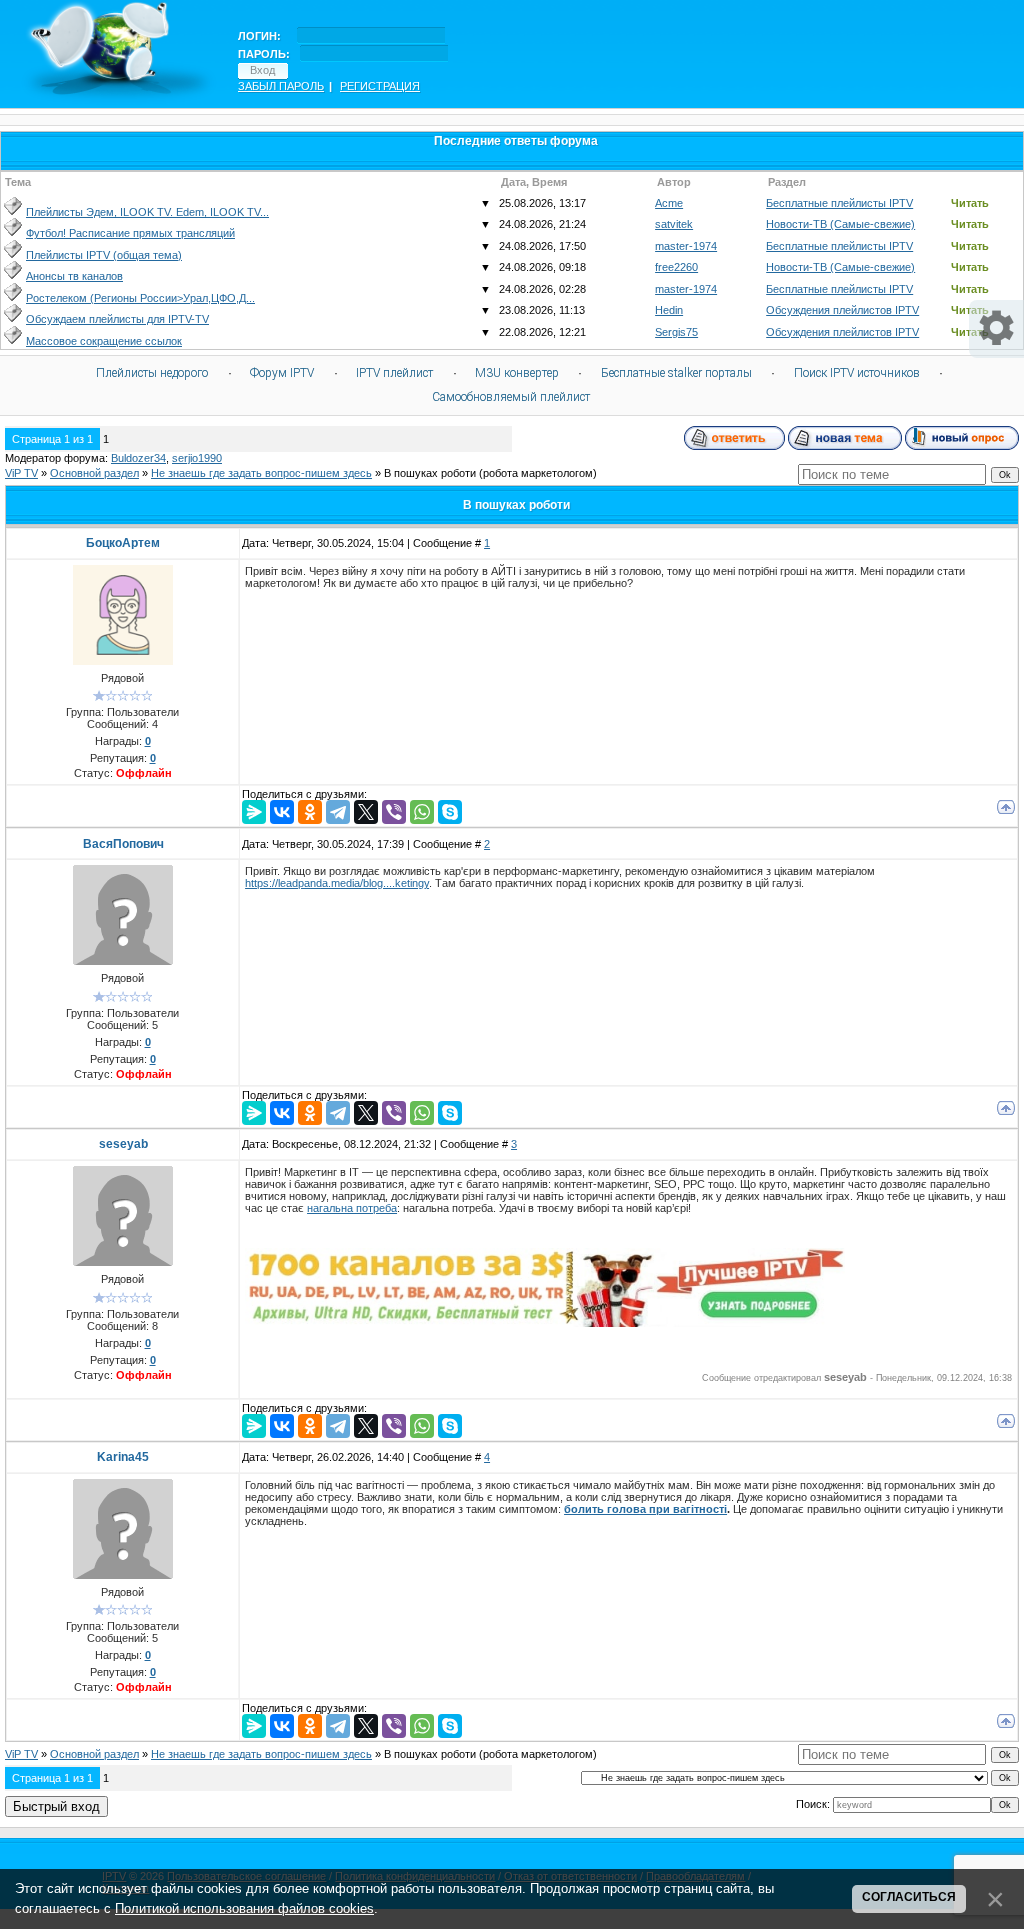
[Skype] (450, 812)
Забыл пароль (281, 86)
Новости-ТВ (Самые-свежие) (840, 224)
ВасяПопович (123, 844)
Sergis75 (676, 332)
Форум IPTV (282, 373)
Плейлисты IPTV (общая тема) (104, 255)
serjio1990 (197, 458)
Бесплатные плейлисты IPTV (839, 203)
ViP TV (21, 473)
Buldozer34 (138, 458)
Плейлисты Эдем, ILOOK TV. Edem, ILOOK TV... (147, 212)
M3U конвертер (517, 373)
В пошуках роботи (430, 473)
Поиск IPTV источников (857, 373)
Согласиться (909, 1897)
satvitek (674, 224)
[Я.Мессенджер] (254, 812)
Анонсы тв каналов (74, 276)
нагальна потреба (352, 1208)
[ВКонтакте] (282, 812)
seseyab (123, 1144)
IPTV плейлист (394, 373)
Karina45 (123, 1457)
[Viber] (394, 812)
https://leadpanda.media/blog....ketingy (337, 883)
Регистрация (380, 86)
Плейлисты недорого (152, 373)
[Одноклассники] (310, 812)
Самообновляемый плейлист (511, 397)
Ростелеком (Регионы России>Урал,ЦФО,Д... (140, 298)
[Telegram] (338, 812)
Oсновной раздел (94, 473)
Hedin (669, 310)
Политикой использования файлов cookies (244, 1908)
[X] (366, 812)
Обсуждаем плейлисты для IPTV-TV (117, 319)
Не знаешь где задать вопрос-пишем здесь (261, 473)
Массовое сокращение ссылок (104, 341)
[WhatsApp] (422, 812)
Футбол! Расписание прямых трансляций (130, 233)
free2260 (676, 267)
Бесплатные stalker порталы (676, 373)
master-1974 (686, 246)
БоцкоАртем (123, 543)
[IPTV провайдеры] (545, 1323)
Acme (669, 203)
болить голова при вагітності (645, 1509)
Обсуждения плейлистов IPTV (842, 310)
